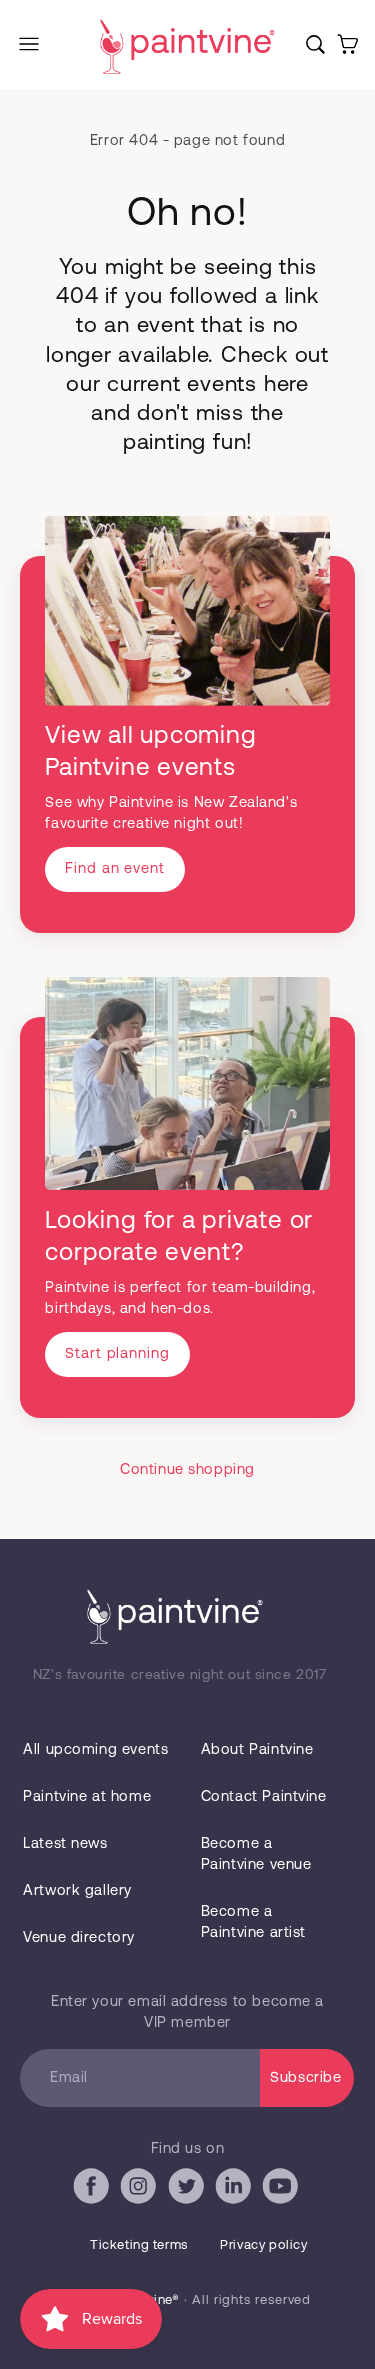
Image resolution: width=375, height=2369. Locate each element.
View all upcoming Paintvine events (150, 749)
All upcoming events (95, 1748)
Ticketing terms (139, 2244)
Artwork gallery (77, 1889)
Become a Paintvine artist (253, 1920)
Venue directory (79, 1936)
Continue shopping (187, 1468)
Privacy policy (263, 2244)
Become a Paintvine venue (256, 1852)
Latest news (65, 1842)
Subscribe (305, 2076)
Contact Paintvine (264, 1795)
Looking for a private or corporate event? (179, 1234)
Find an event (114, 867)
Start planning (117, 1352)
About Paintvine (257, 1748)
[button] (29, 44)
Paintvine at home (87, 1795)
